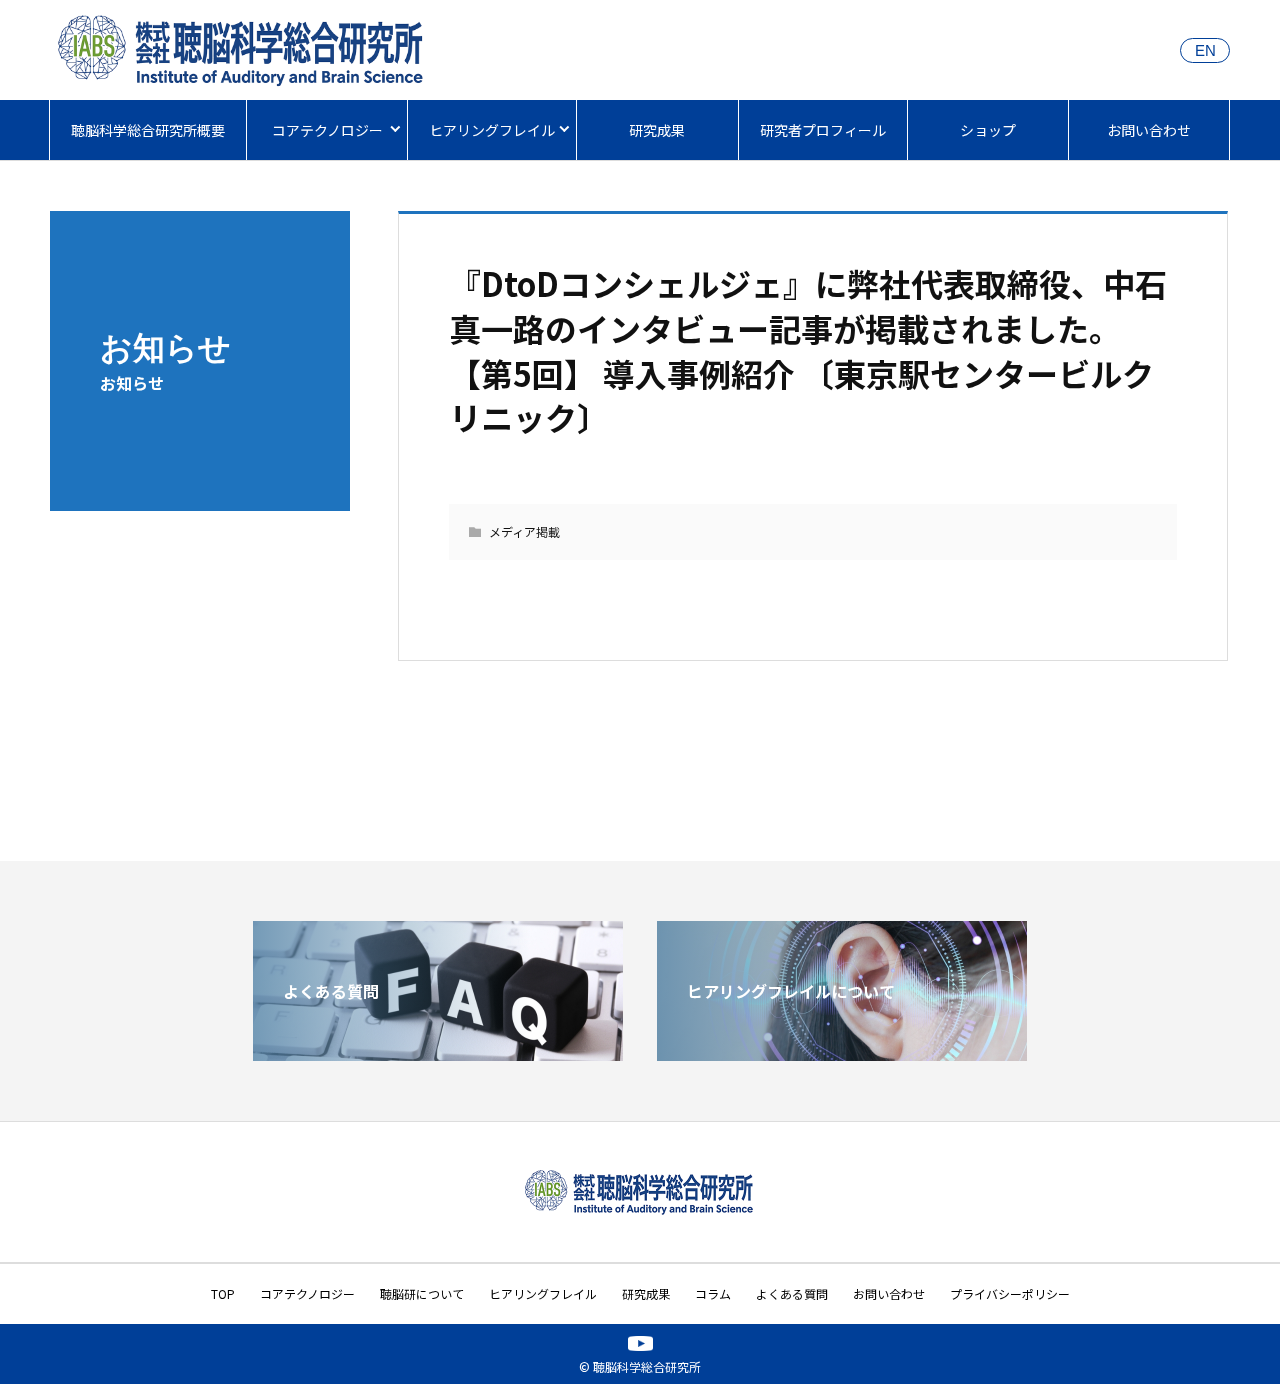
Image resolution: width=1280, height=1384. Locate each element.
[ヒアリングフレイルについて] (842, 1053)
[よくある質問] (438, 1053)
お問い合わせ (1149, 130)
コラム (713, 1293)
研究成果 (657, 130)
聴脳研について (422, 1293)
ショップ (988, 130)
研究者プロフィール (823, 130)
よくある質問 (792, 1293)
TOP (223, 1293)
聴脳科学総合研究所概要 (148, 130)
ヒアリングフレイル (492, 130)
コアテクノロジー (327, 130)
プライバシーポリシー (1010, 1293)
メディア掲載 (524, 531)
